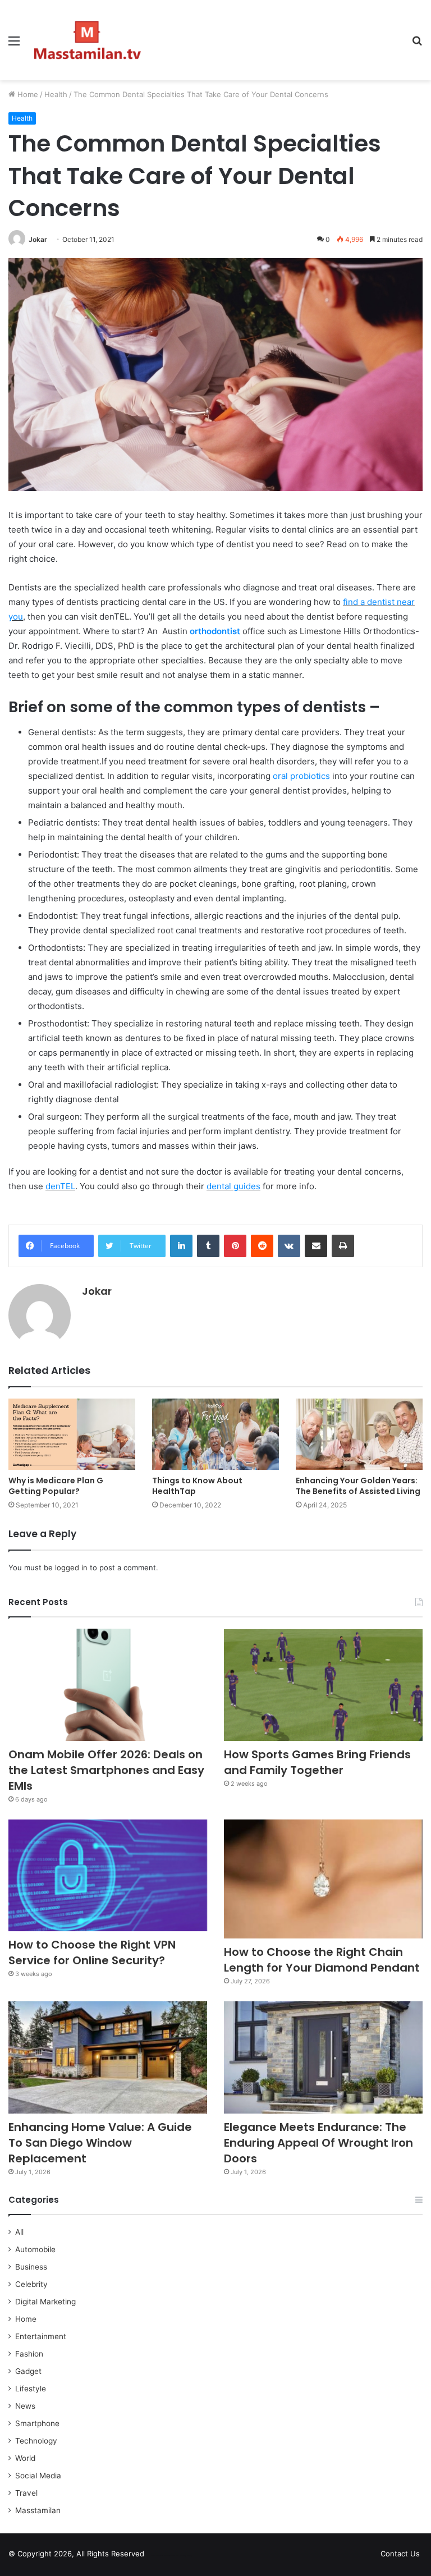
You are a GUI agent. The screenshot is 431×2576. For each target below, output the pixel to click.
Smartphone (37, 2423)
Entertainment (41, 2336)
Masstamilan (38, 2510)
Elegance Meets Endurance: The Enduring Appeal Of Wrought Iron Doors (318, 2143)
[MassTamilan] (88, 40)
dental (220, 1186)
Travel (26, 2493)
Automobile (35, 2249)
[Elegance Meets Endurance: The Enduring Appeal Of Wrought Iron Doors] (323, 2057)
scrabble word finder (160, 2556)
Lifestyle (31, 2389)
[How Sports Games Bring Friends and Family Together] (323, 1685)
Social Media (38, 2476)
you (16, 617)
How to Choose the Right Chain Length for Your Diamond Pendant (322, 1960)
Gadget (28, 2371)
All (19, 2232)
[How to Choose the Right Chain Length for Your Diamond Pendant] (323, 1879)
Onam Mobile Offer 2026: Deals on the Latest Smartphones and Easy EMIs (106, 1770)
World (25, 2458)
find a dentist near (379, 602)
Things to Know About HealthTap (197, 1486)
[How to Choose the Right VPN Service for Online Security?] (108, 1876)
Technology (36, 2441)
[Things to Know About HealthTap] (215, 1434)
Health (56, 94)
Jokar (38, 239)
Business (31, 2267)
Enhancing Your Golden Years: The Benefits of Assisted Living (358, 1486)
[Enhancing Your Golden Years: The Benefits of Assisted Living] (359, 1434)
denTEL (60, 1186)
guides (247, 1186)
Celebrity (31, 2284)
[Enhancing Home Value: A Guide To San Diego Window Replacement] (108, 2057)
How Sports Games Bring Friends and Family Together (317, 1762)
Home (27, 94)
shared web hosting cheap (181, 2556)
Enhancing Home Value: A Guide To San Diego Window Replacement (100, 2143)
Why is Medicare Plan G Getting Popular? (56, 1486)
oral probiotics (301, 776)
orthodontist (215, 631)
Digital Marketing (45, 2302)
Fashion (29, 2354)
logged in (71, 1567)
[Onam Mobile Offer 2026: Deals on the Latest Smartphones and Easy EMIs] (108, 1685)
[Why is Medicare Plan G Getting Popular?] (72, 1434)
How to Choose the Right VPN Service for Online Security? (92, 1952)
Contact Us (400, 2554)
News (25, 2406)
